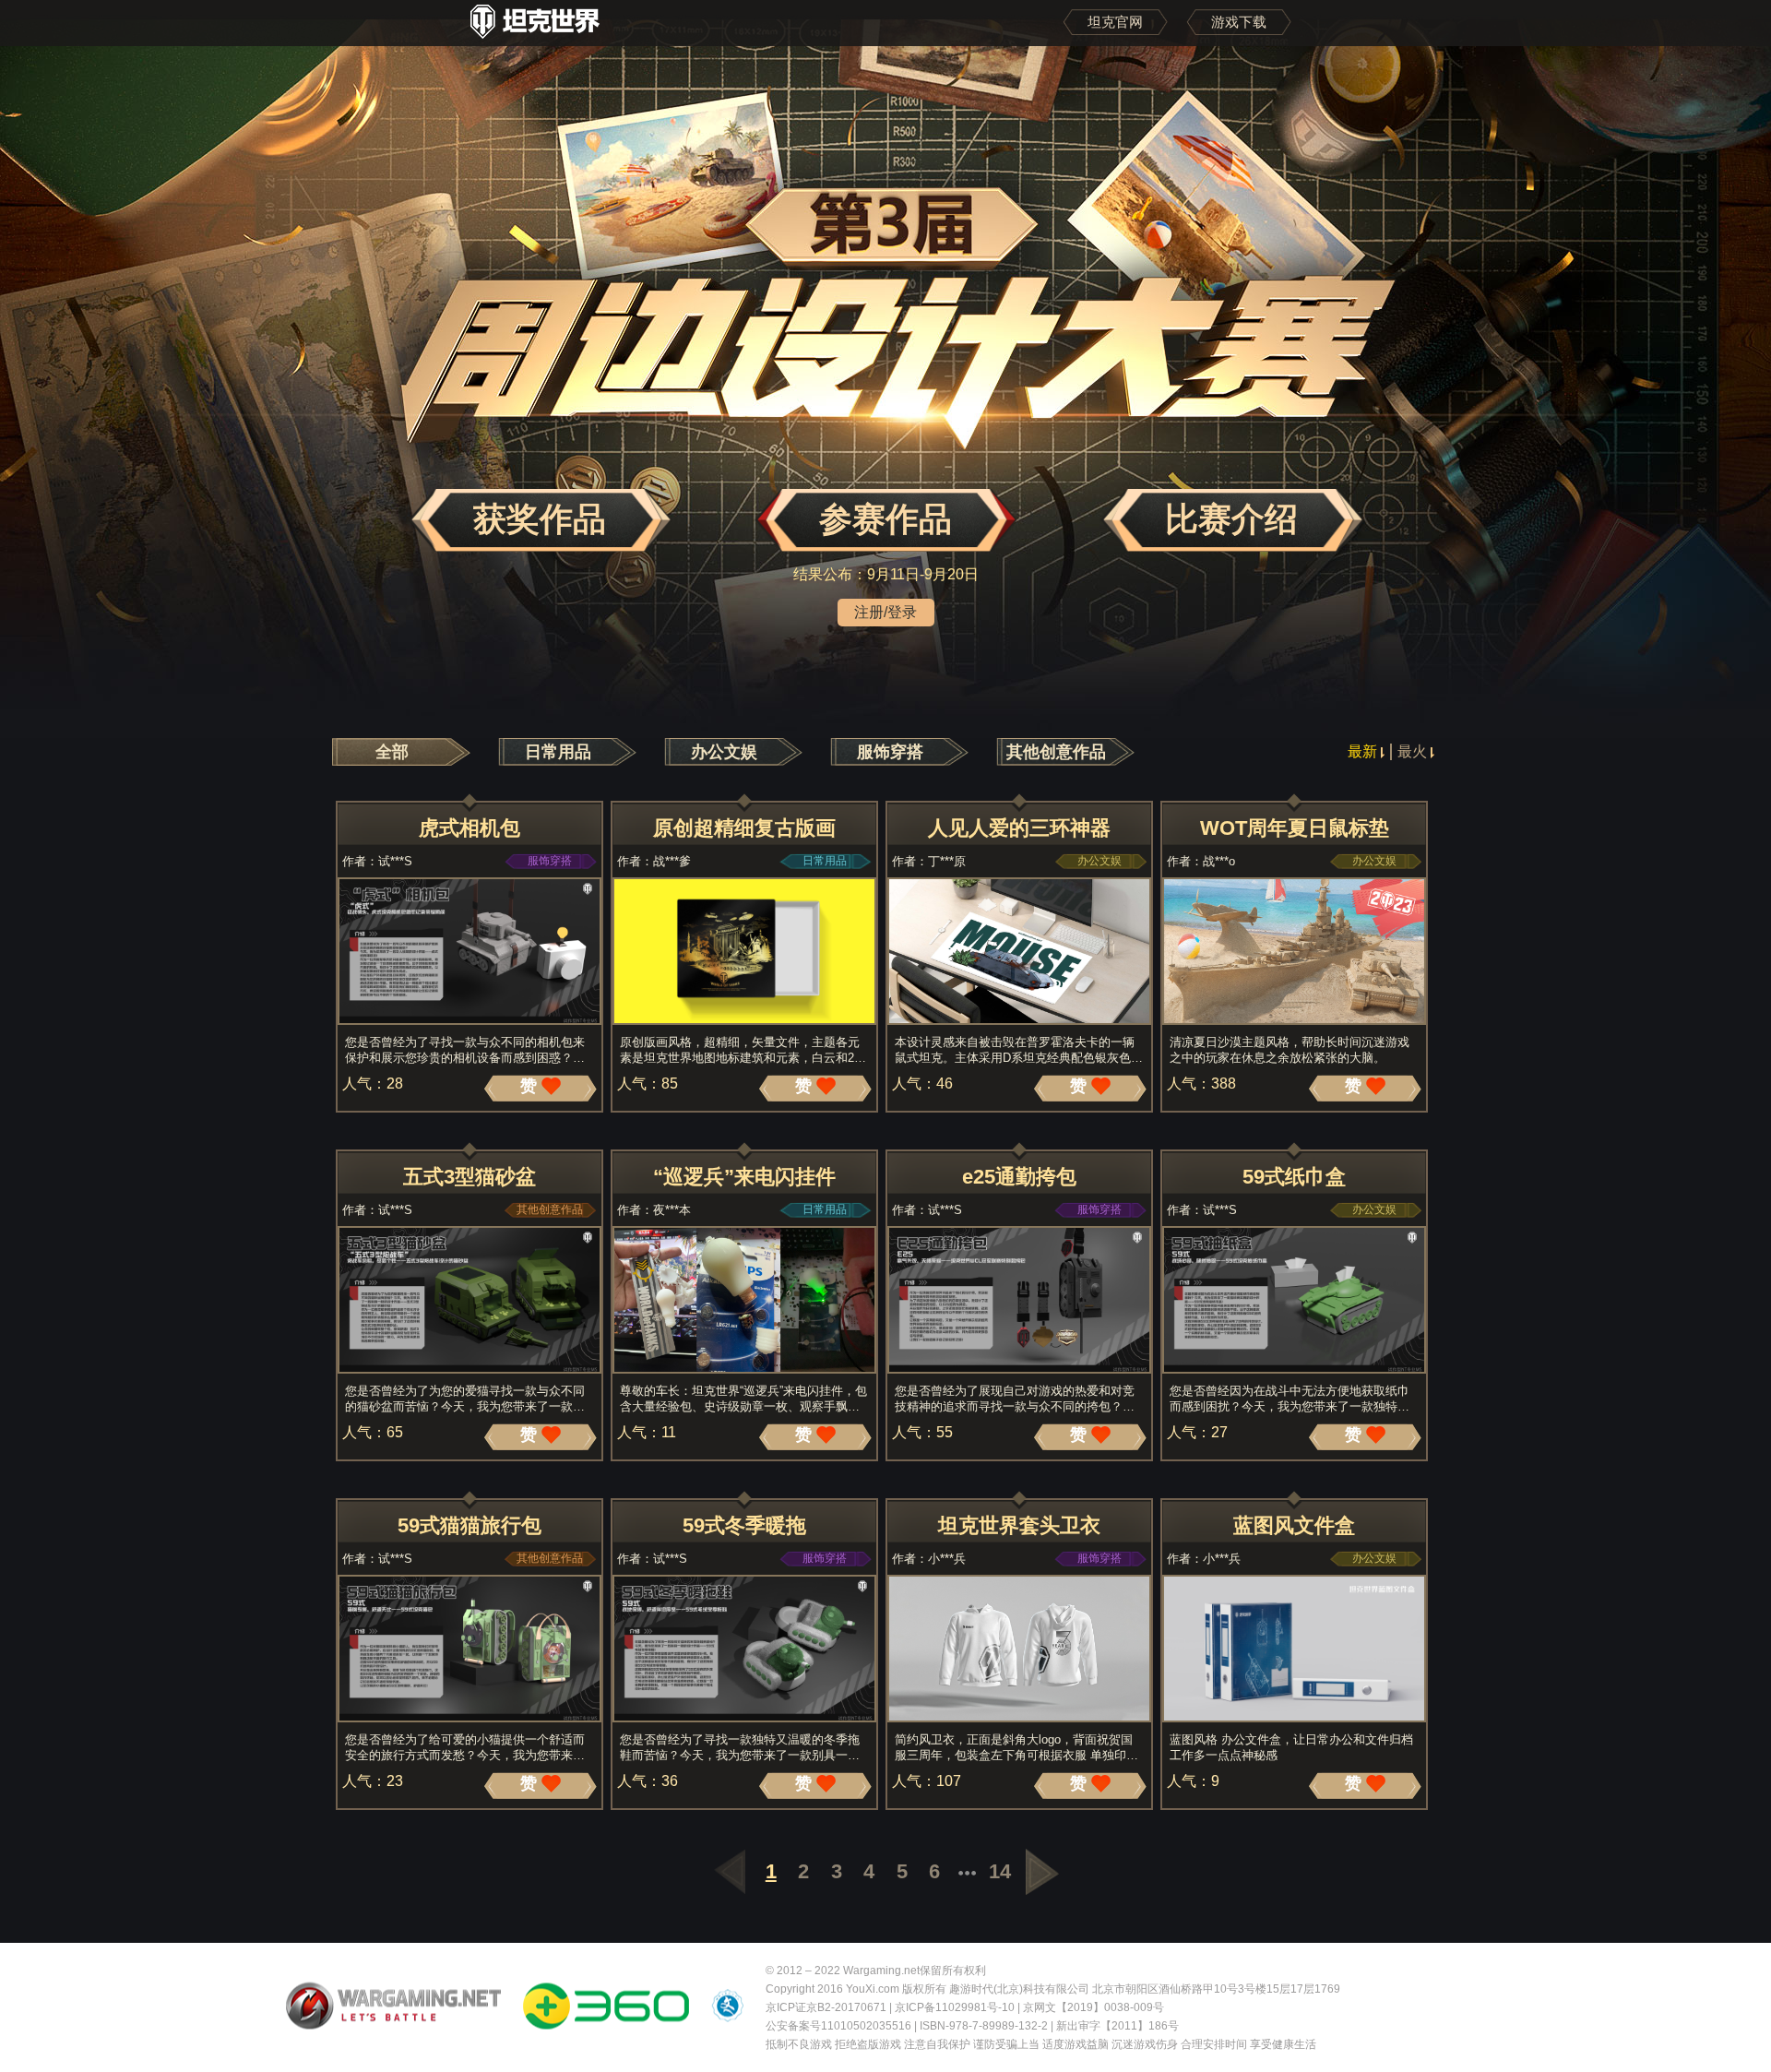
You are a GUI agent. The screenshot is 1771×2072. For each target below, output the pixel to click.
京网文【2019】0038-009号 (1094, 2007)
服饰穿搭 (890, 752)
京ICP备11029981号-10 (955, 2007)
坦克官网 (1115, 22)
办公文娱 (724, 752)
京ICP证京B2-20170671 (826, 2007)
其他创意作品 (1056, 752)
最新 (1364, 751)
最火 (1412, 751)
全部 (392, 752)
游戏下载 (1239, 22)
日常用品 (558, 752)
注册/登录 (885, 612)
